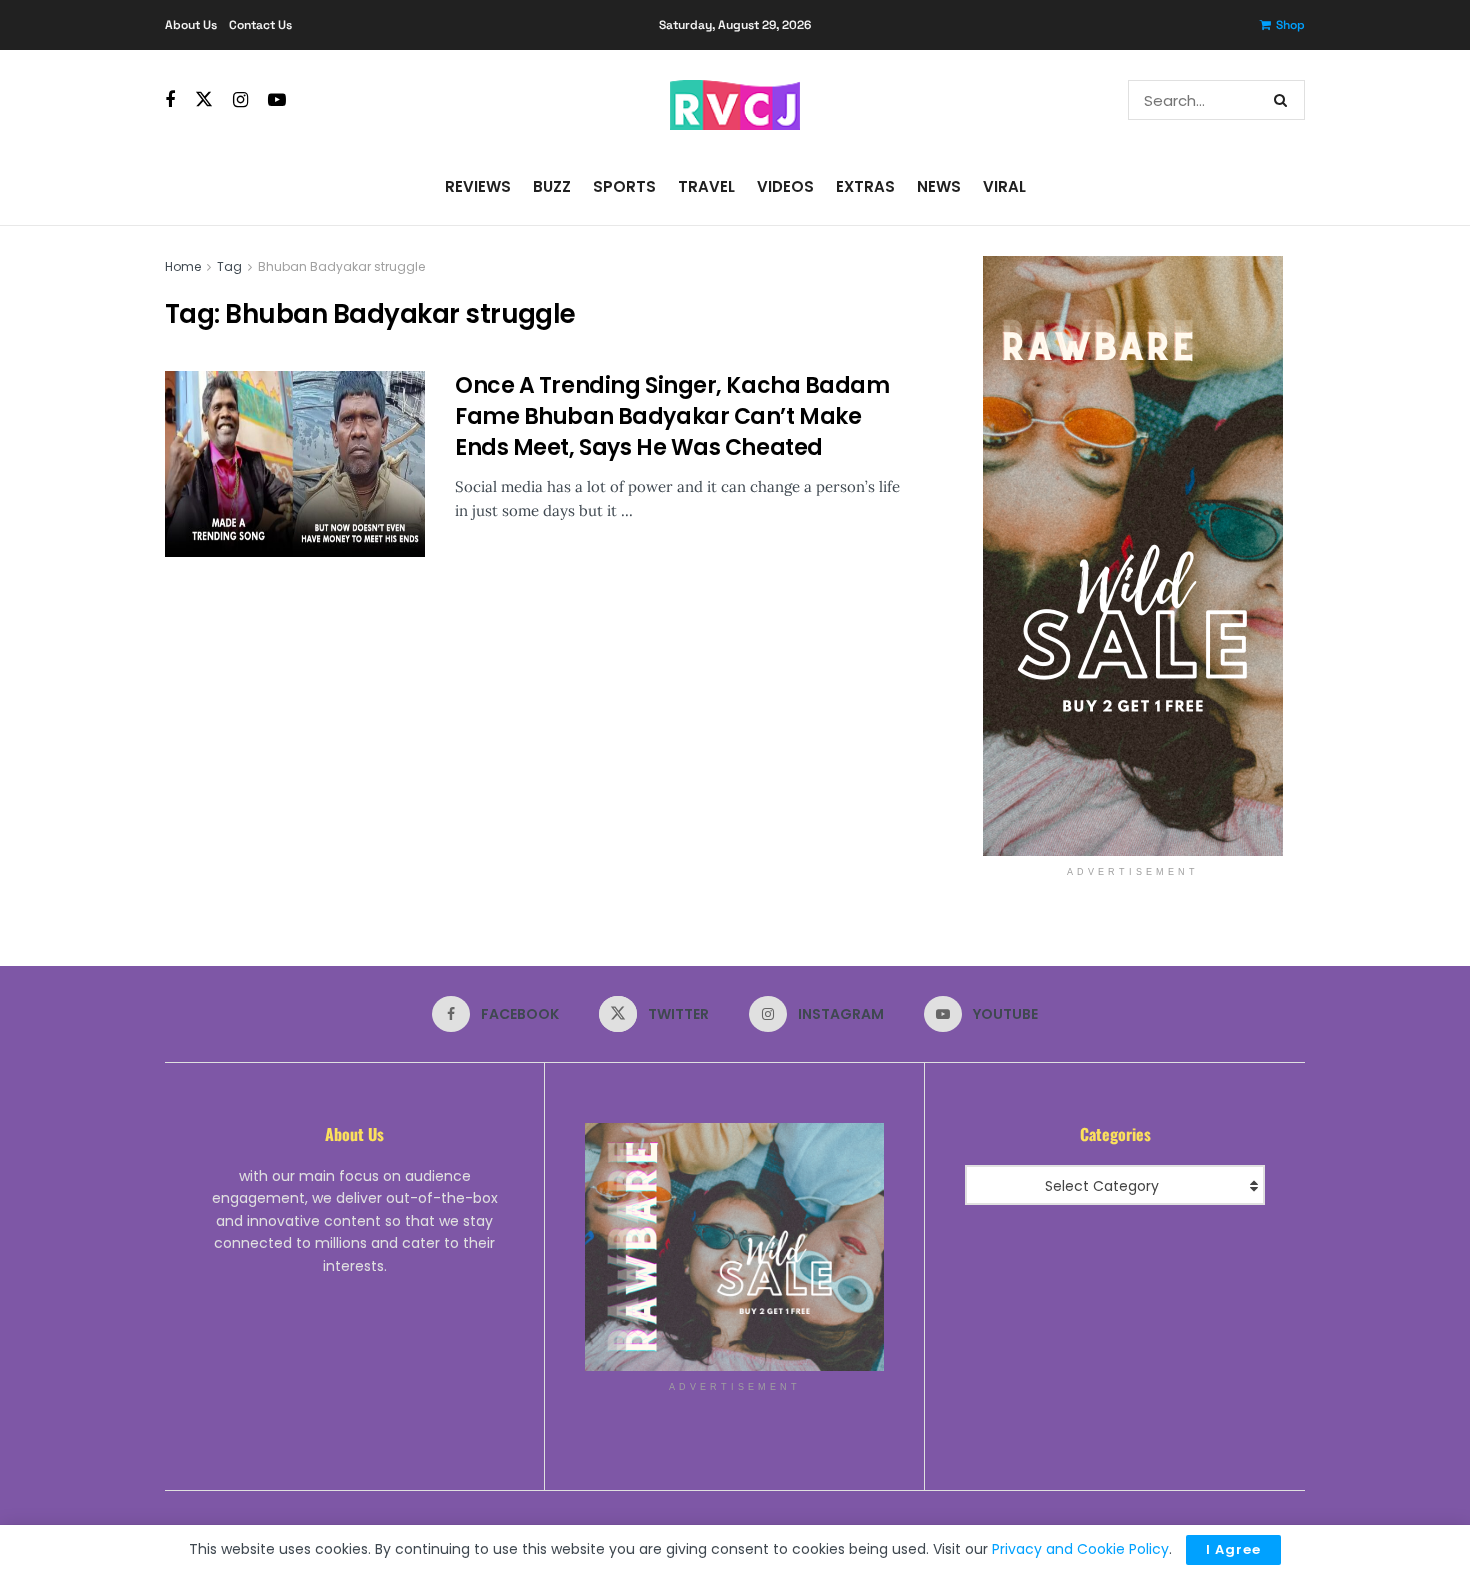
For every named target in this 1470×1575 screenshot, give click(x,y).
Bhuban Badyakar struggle (341, 266)
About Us (191, 25)
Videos (785, 186)
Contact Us (260, 25)
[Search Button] (1284, 100)
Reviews (478, 186)
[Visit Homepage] (735, 100)
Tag (229, 266)
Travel (706, 186)
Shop (1290, 25)
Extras (865, 186)
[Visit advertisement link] (1132, 556)
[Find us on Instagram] (240, 100)
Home (183, 266)
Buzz (552, 186)
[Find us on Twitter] (204, 100)
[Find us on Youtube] (277, 100)
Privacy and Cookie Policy (1080, 1549)
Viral (1004, 186)
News (939, 186)
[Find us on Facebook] (170, 100)
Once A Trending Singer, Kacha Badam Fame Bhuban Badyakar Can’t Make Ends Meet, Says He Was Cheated (672, 416)
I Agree (1233, 1549)
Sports (624, 186)
